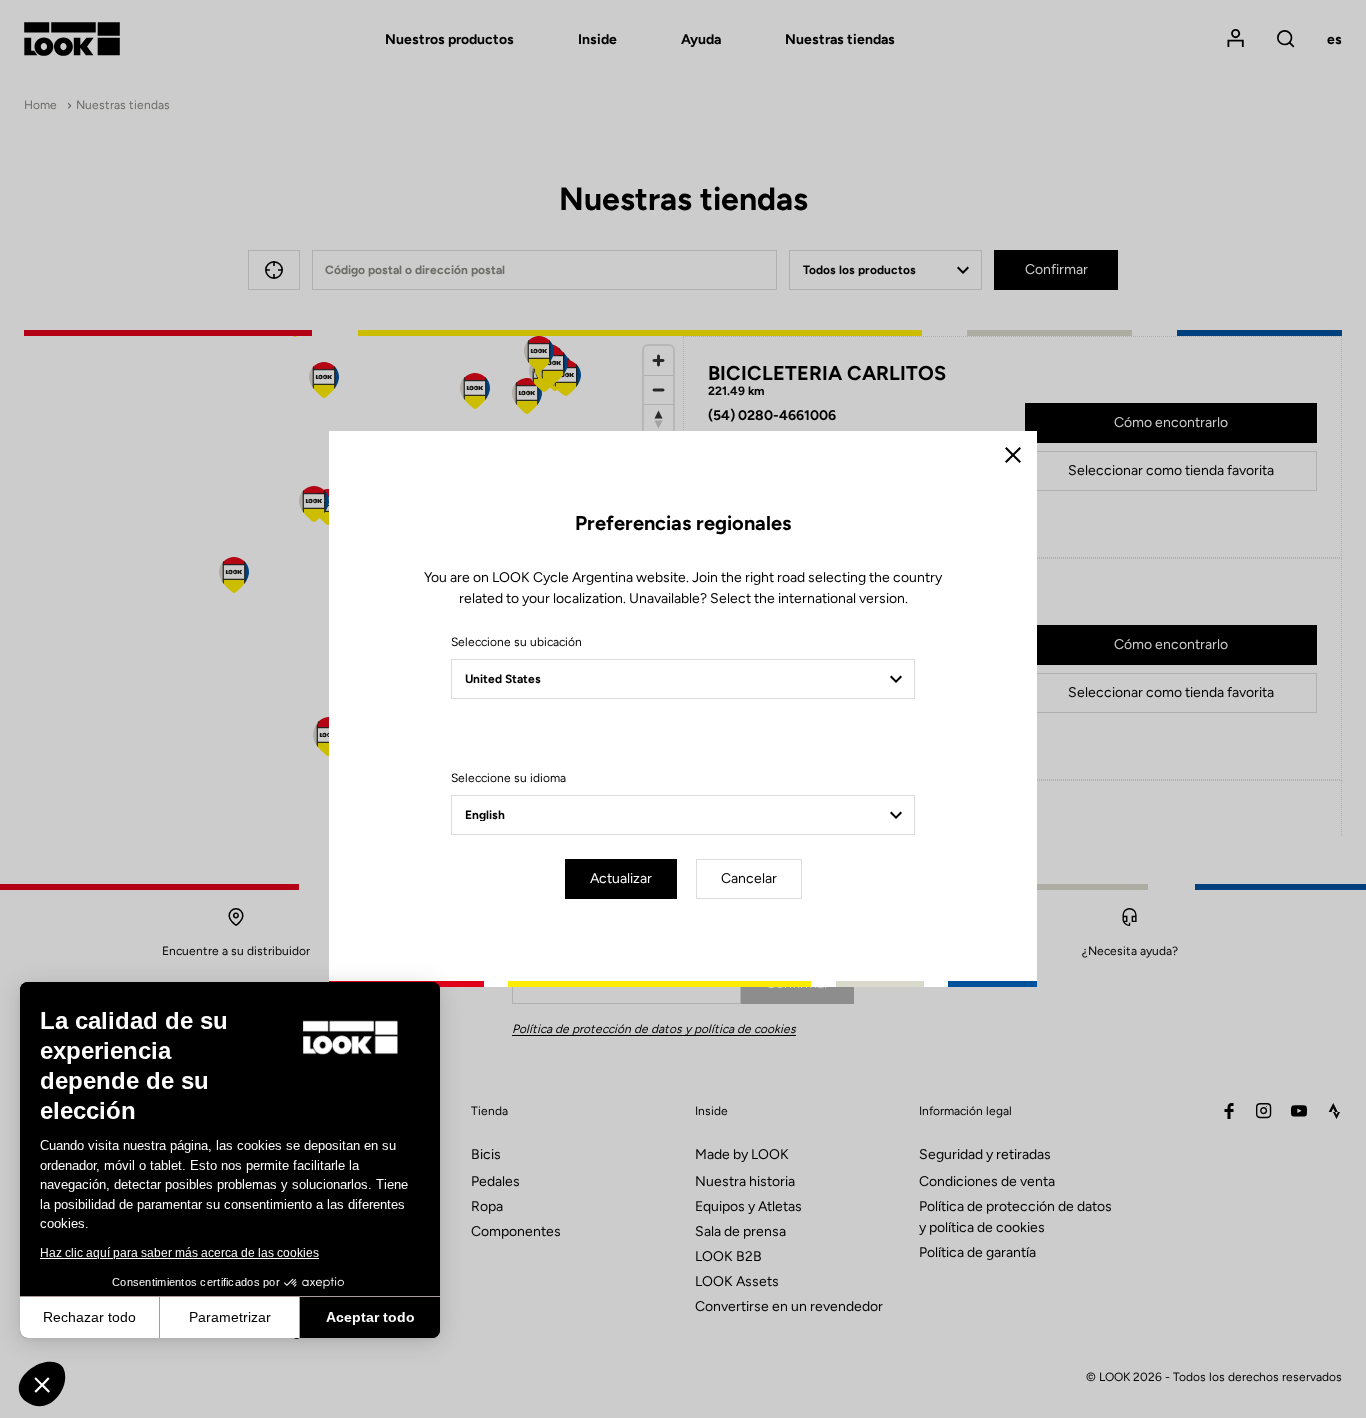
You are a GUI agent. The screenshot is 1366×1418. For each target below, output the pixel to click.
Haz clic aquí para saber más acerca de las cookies (179, 1253)
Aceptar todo (370, 1317)
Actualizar (621, 878)
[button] (42, 1384)
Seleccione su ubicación (516, 642)
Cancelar (749, 878)
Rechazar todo (89, 1317)
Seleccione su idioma (508, 778)
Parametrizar (230, 1317)
